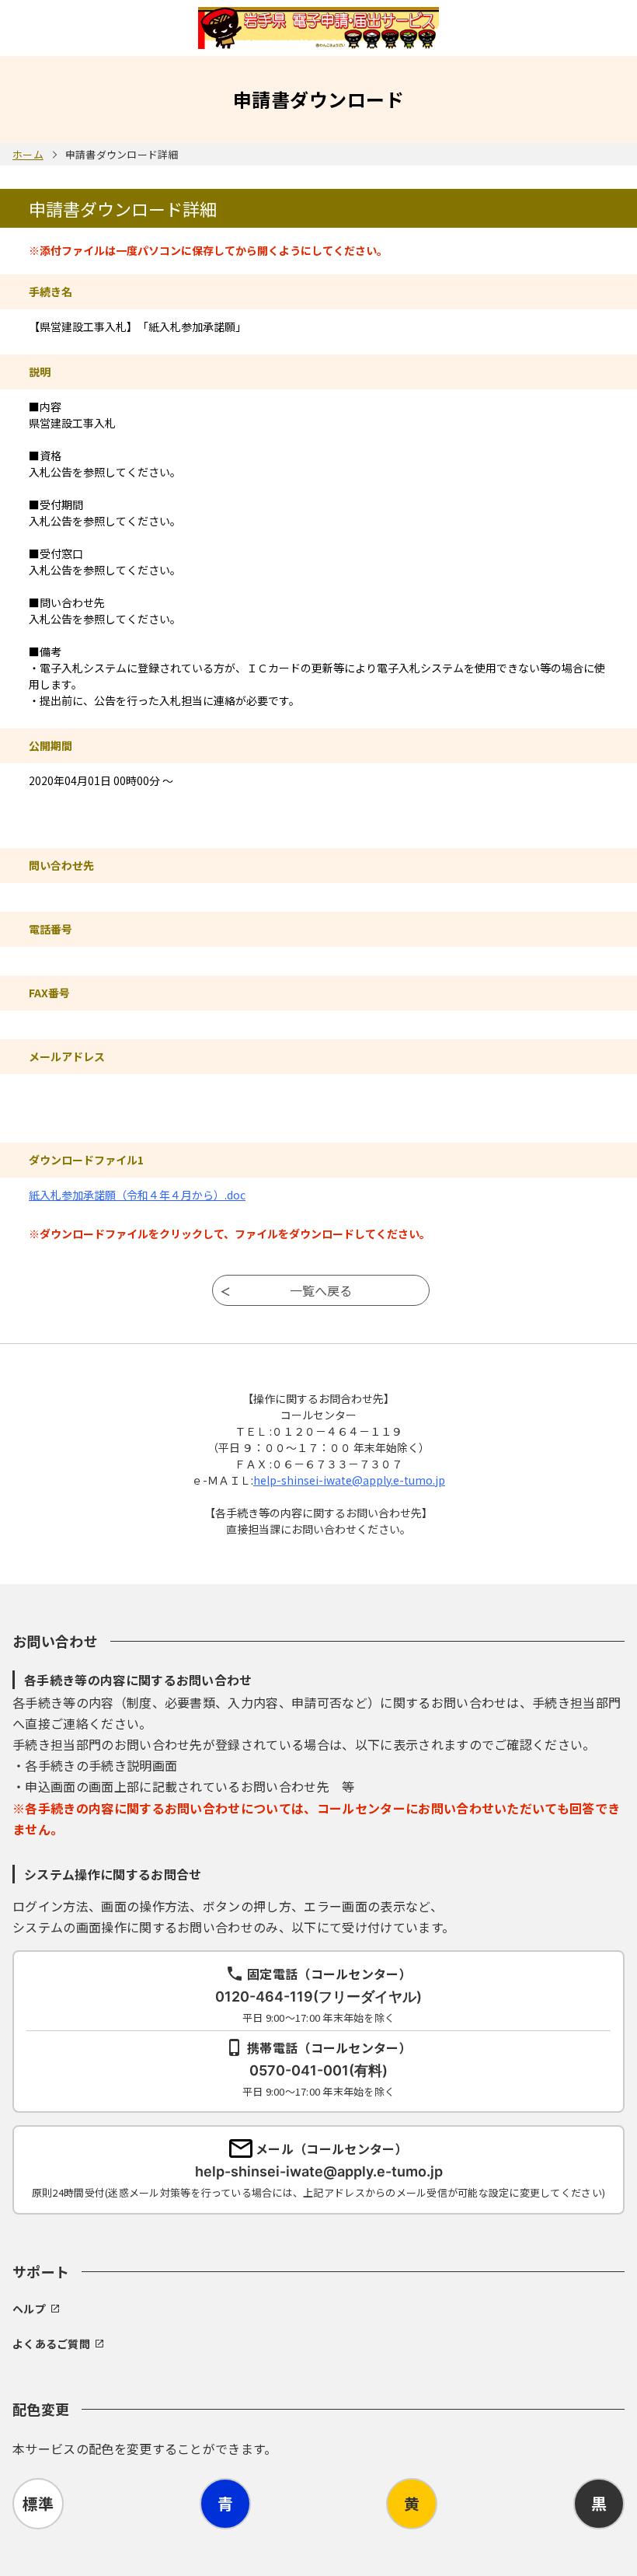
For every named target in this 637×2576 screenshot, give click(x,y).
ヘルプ (29, 2309)
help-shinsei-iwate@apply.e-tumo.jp (349, 1480)
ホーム (28, 154)
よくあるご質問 (51, 2344)
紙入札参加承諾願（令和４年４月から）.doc (137, 1195)
